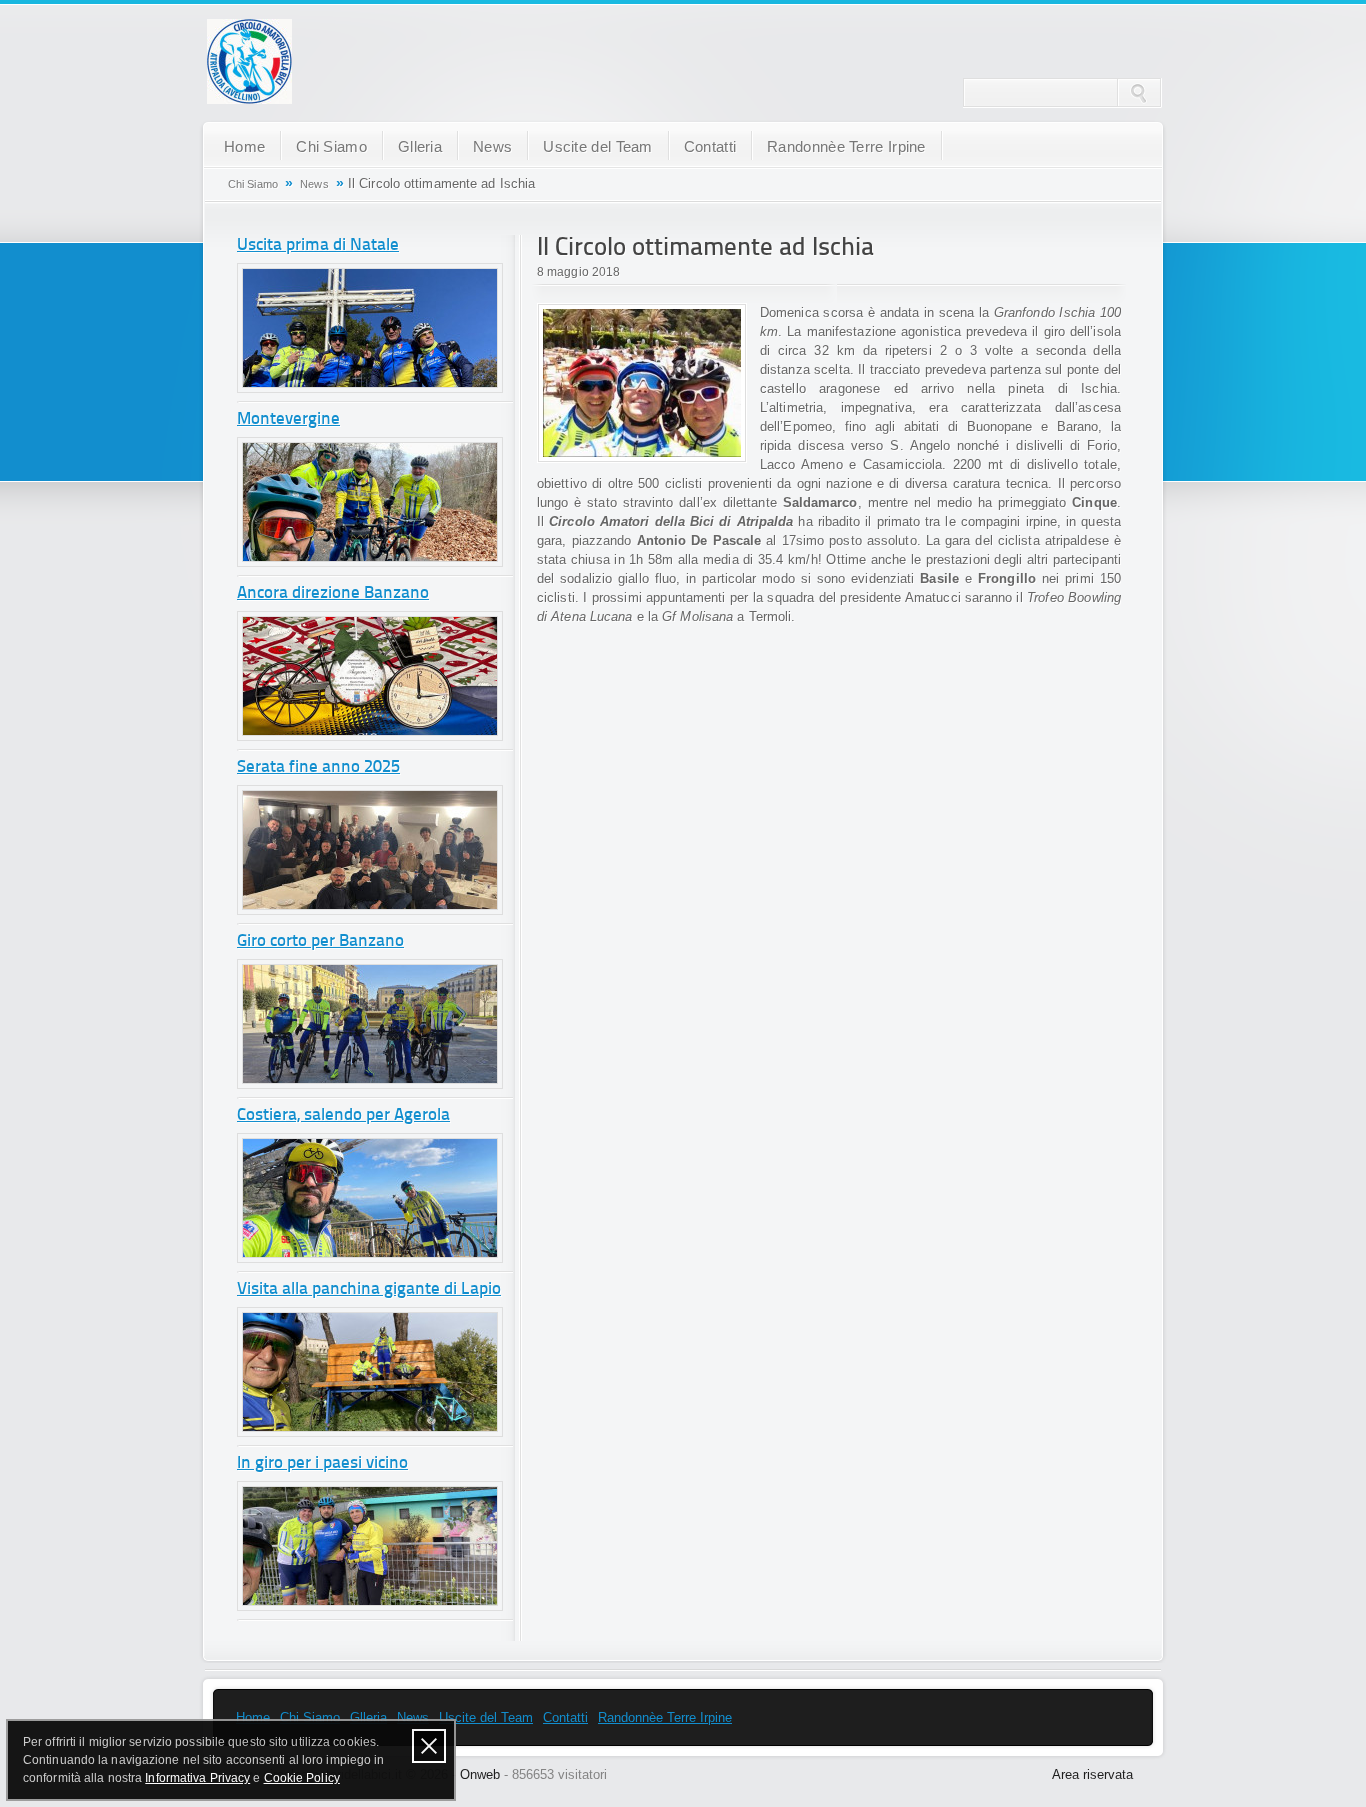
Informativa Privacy (197, 1778)
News (492, 146)
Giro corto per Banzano (320, 941)
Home (244, 146)
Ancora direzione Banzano (333, 593)
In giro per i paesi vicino (322, 1463)
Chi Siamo (331, 146)
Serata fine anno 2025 (318, 767)
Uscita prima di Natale (318, 245)
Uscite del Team (598, 146)
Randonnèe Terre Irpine (846, 146)
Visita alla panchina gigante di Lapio (369, 1289)
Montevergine (288, 419)
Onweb (480, 1774)
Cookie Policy (302, 1778)
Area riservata (1092, 1774)
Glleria (420, 146)
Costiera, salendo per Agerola (343, 1115)
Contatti (710, 146)
